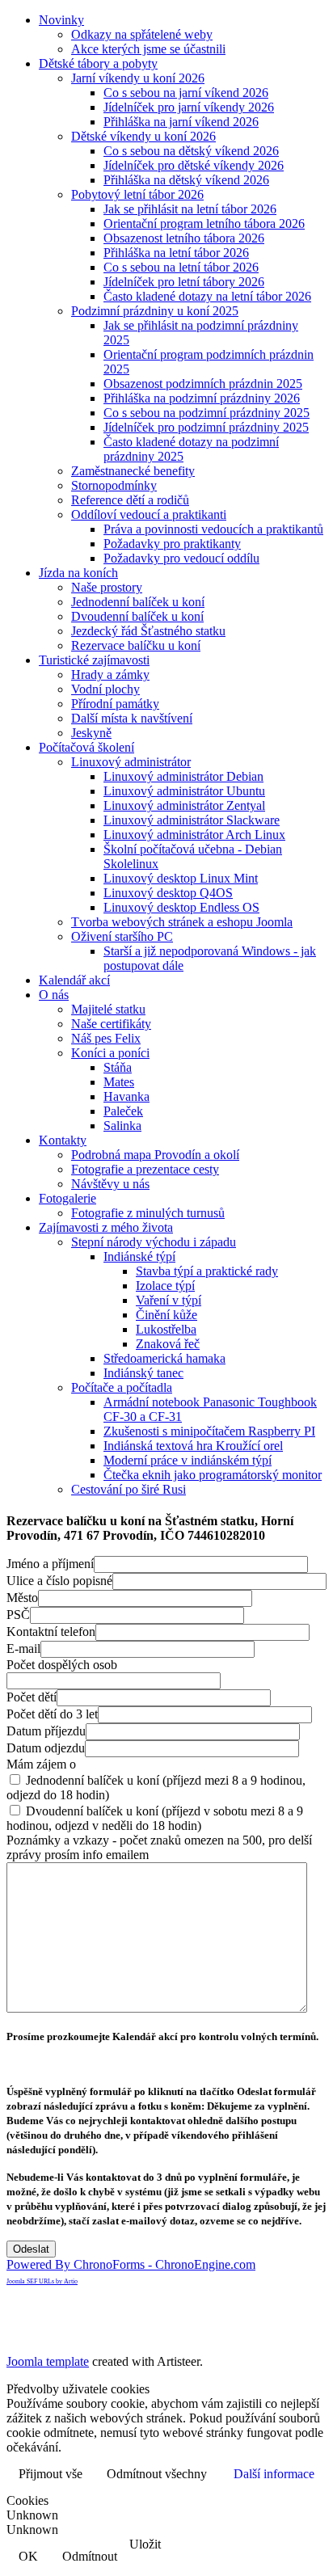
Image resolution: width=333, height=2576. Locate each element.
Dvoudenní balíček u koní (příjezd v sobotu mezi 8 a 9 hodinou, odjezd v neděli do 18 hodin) (155, 1818)
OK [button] (28, 2556)
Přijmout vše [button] (51, 2474)
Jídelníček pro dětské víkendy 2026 (194, 165)
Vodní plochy (105, 689)
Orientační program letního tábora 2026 (204, 223)
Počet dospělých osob (62, 1665)
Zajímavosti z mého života (106, 1227)
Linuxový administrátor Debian (183, 776)
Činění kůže (166, 1315)
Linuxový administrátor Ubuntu (184, 791)
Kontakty (63, 1140)
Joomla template (48, 2361)
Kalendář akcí (74, 980)
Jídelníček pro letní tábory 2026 (184, 282)
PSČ (18, 1615)
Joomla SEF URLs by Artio (42, 2281)
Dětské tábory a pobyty (98, 63)
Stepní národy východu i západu (154, 1242)
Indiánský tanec (143, 1373)
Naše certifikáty (111, 1024)
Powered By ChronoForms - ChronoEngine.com (131, 2264)
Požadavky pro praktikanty (172, 544)
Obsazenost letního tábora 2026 (184, 238)
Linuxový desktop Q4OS (168, 893)
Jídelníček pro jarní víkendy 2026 (189, 107)
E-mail (23, 1648)
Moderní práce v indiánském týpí (188, 1460)
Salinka (122, 1126)
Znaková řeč (168, 1344)
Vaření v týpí (169, 1300)
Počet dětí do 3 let (52, 1714)
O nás (54, 995)
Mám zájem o (41, 1764)
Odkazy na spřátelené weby (142, 34)
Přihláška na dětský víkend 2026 (186, 180)
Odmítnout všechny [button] (157, 2474)
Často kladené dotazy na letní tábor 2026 (207, 296)
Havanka (126, 1096)
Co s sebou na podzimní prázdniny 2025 (207, 413)
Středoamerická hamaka (164, 1358)
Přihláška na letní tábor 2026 (176, 253)
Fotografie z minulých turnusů (148, 1213)
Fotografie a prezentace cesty (145, 1169)
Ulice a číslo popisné (59, 1581)
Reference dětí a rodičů (130, 500)
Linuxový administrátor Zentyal (184, 805)
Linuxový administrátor (131, 762)
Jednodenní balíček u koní (138, 602)
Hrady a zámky (110, 675)
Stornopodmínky (114, 485)
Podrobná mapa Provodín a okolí (155, 1155)
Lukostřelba (166, 1329)
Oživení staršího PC (122, 936)
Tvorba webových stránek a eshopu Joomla (182, 922)
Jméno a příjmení (50, 1564)
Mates (119, 1082)
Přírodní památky (115, 704)
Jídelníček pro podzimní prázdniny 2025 (206, 427)
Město (22, 1598)
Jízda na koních (78, 573)
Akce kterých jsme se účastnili (148, 49)
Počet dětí (32, 1697)
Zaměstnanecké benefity (133, 471)
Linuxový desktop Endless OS (181, 907)
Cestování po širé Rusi (129, 1489)
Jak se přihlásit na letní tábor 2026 (190, 209)
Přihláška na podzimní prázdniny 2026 (202, 398)
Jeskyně (91, 733)
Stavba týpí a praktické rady (207, 1271)
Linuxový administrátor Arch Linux (194, 835)
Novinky (61, 20)
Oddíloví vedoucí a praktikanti (149, 514)
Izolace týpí (165, 1286)
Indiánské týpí (139, 1256)
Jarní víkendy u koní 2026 (138, 78)
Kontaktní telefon (51, 1632)
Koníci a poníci (110, 1053)
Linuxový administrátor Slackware (192, 820)
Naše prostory (107, 587)
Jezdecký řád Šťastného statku (148, 631)
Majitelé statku (108, 1009)
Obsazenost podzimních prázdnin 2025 (203, 384)
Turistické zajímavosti (94, 660)
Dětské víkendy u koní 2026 (143, 136)
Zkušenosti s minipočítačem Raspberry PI (209, 1431)
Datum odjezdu (46, 1748)
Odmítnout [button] (90, 2556)
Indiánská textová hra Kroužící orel (193, 1446)
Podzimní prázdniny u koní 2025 (155, 311)
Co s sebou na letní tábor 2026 (181, 267)
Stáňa (118, 1067)
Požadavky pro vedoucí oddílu (181, 558)
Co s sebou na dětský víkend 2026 (191, 151)
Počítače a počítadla (122, 1387)
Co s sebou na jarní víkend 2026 (186, 93)
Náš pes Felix (106, 1038)
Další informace (274, 2474)
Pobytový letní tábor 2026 (137, 194)
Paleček (123, 1111)
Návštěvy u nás (110, 1184)
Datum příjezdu (46, 1731)
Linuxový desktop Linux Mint (181, 878)
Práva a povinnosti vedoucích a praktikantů (213, 529)
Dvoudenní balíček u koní (137, 616)
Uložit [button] (145, 2544)
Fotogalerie (67, 1198)
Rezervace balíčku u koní (136, 645)
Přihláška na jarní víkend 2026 (181, 122)
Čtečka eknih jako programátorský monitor (213, 1475)
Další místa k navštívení (132, 718)
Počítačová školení (86, 747)
